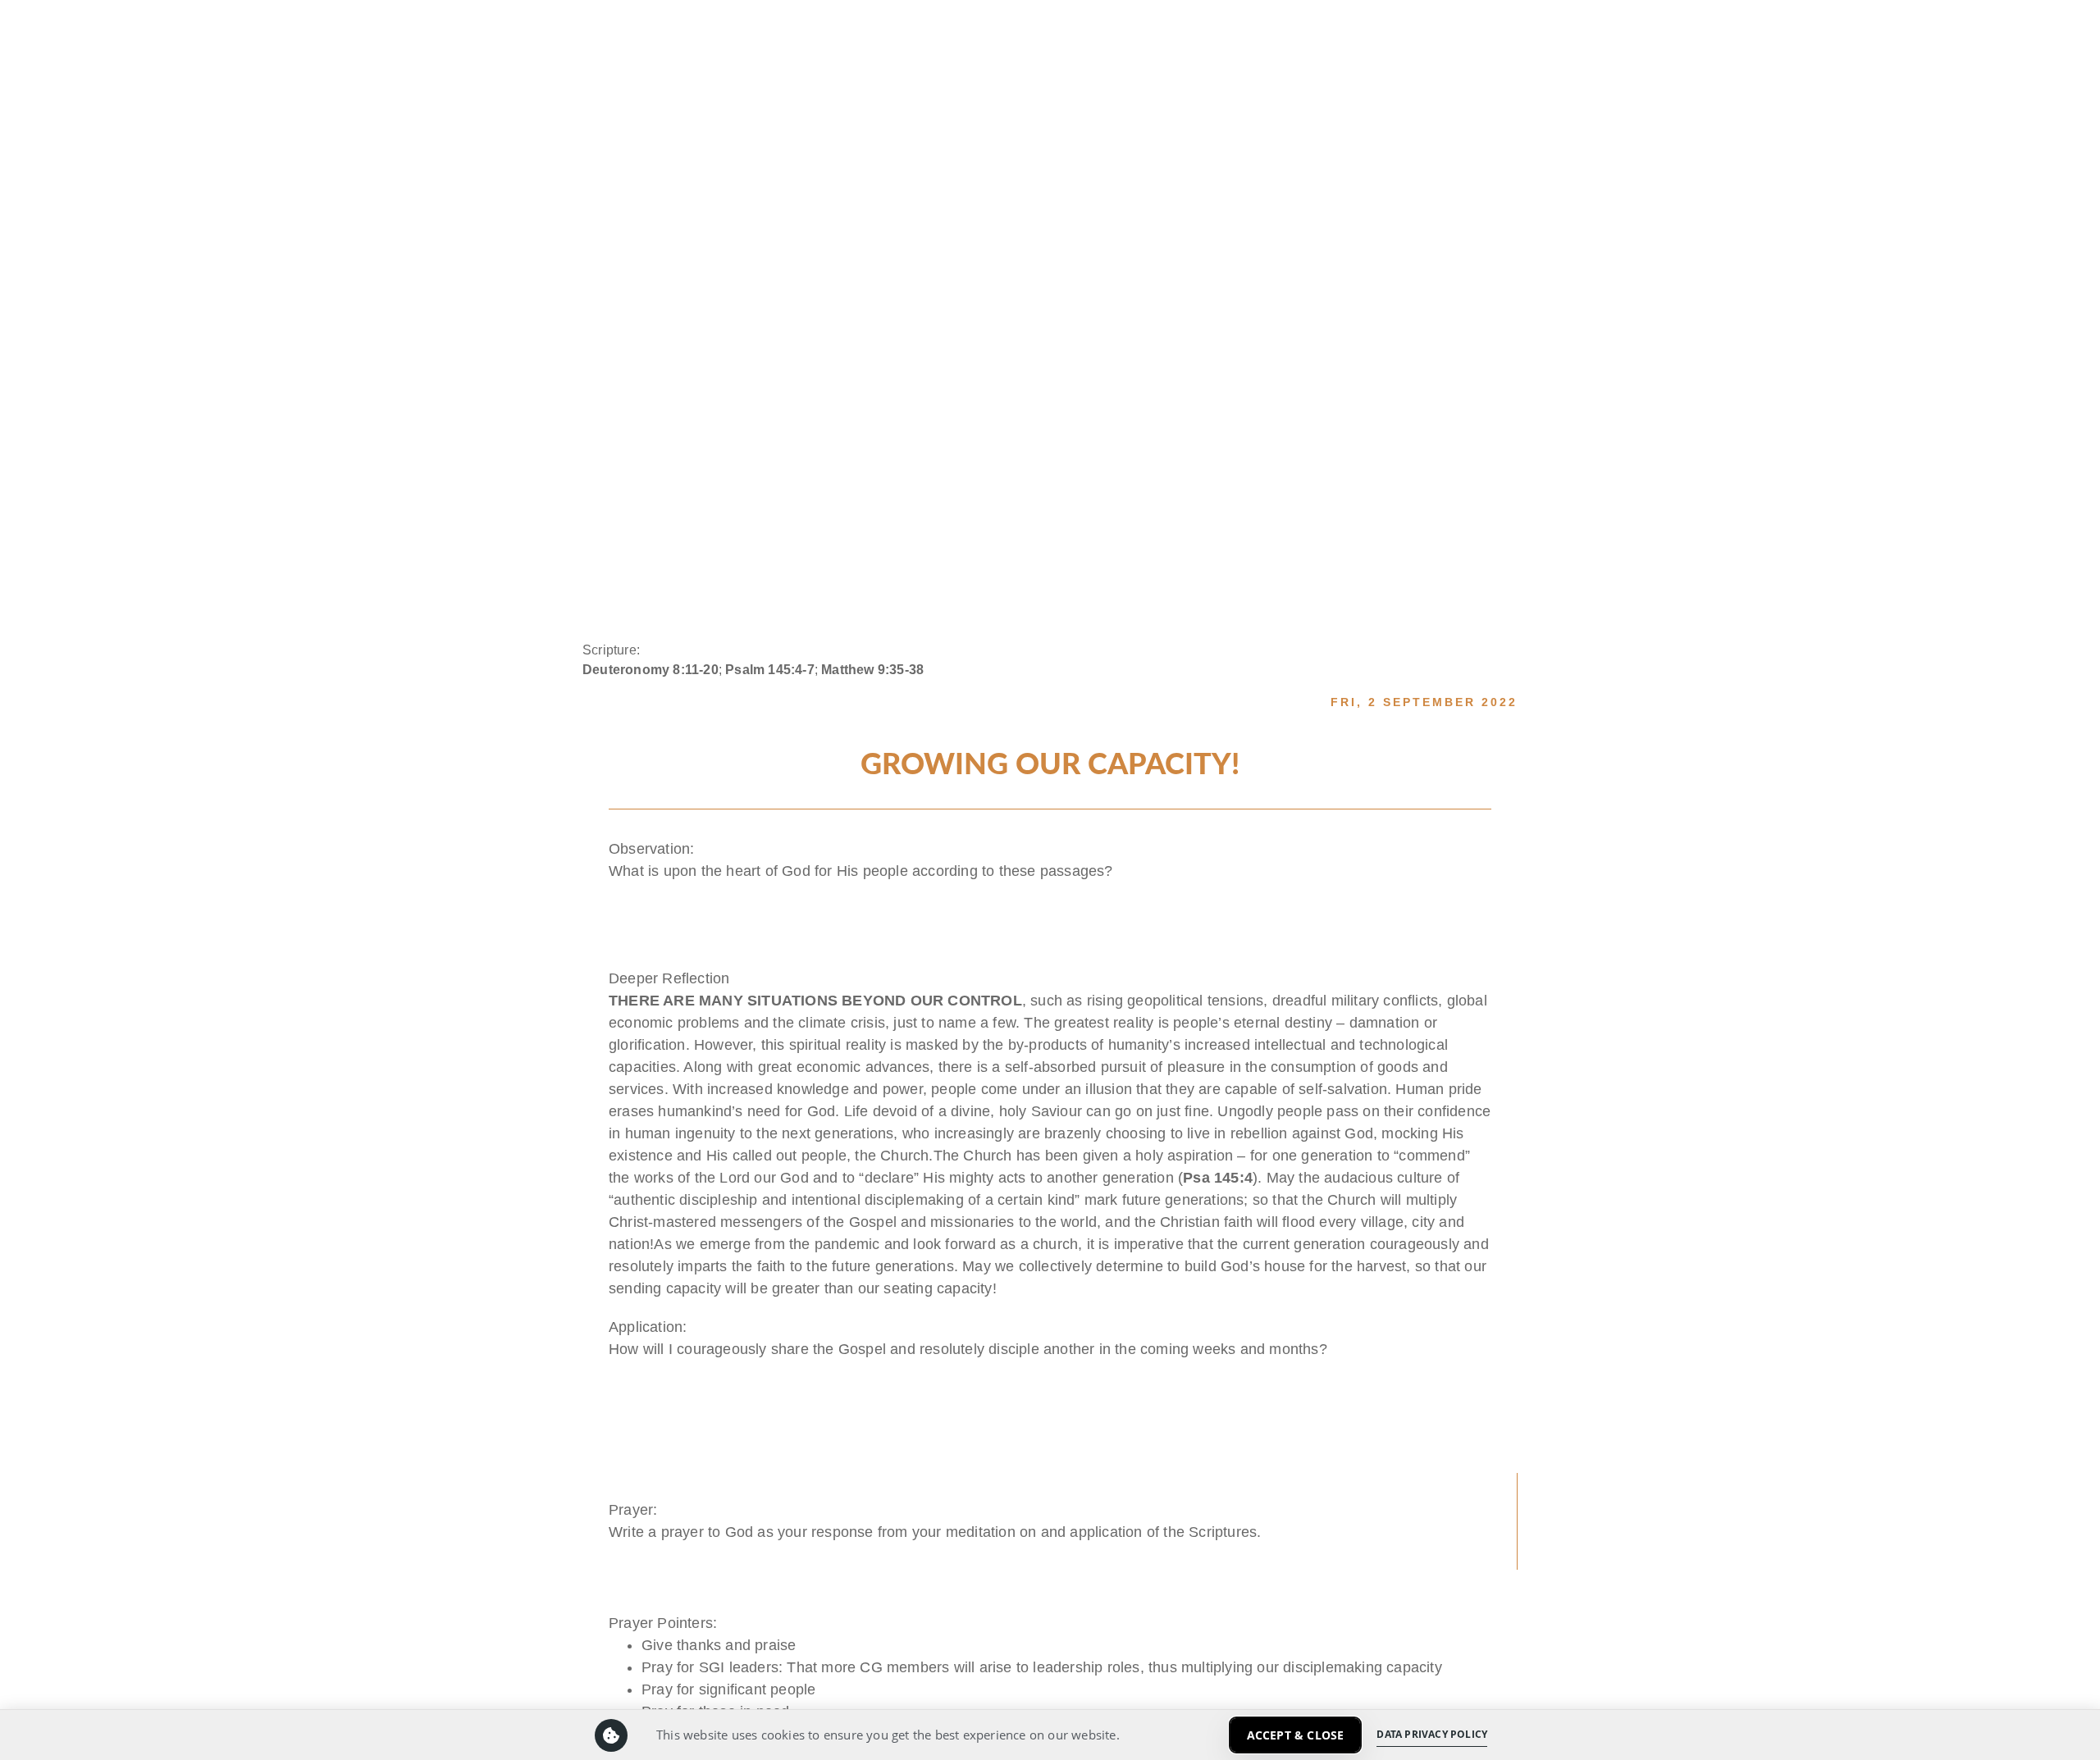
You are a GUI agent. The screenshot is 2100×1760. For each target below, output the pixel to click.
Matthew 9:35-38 (872, 670)
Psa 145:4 (1218, 1178)
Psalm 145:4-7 (770, 670)
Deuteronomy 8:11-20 (651, 670)
